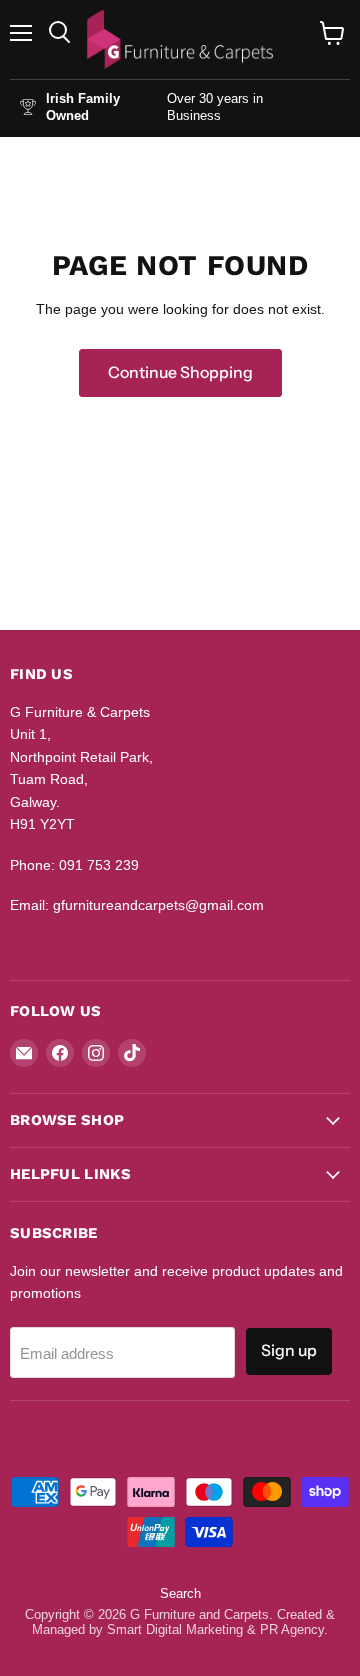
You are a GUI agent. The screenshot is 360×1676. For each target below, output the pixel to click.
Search (180, 1593)
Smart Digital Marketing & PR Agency (215, 1629)
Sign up (289, 1350)
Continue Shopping (180, 372)
